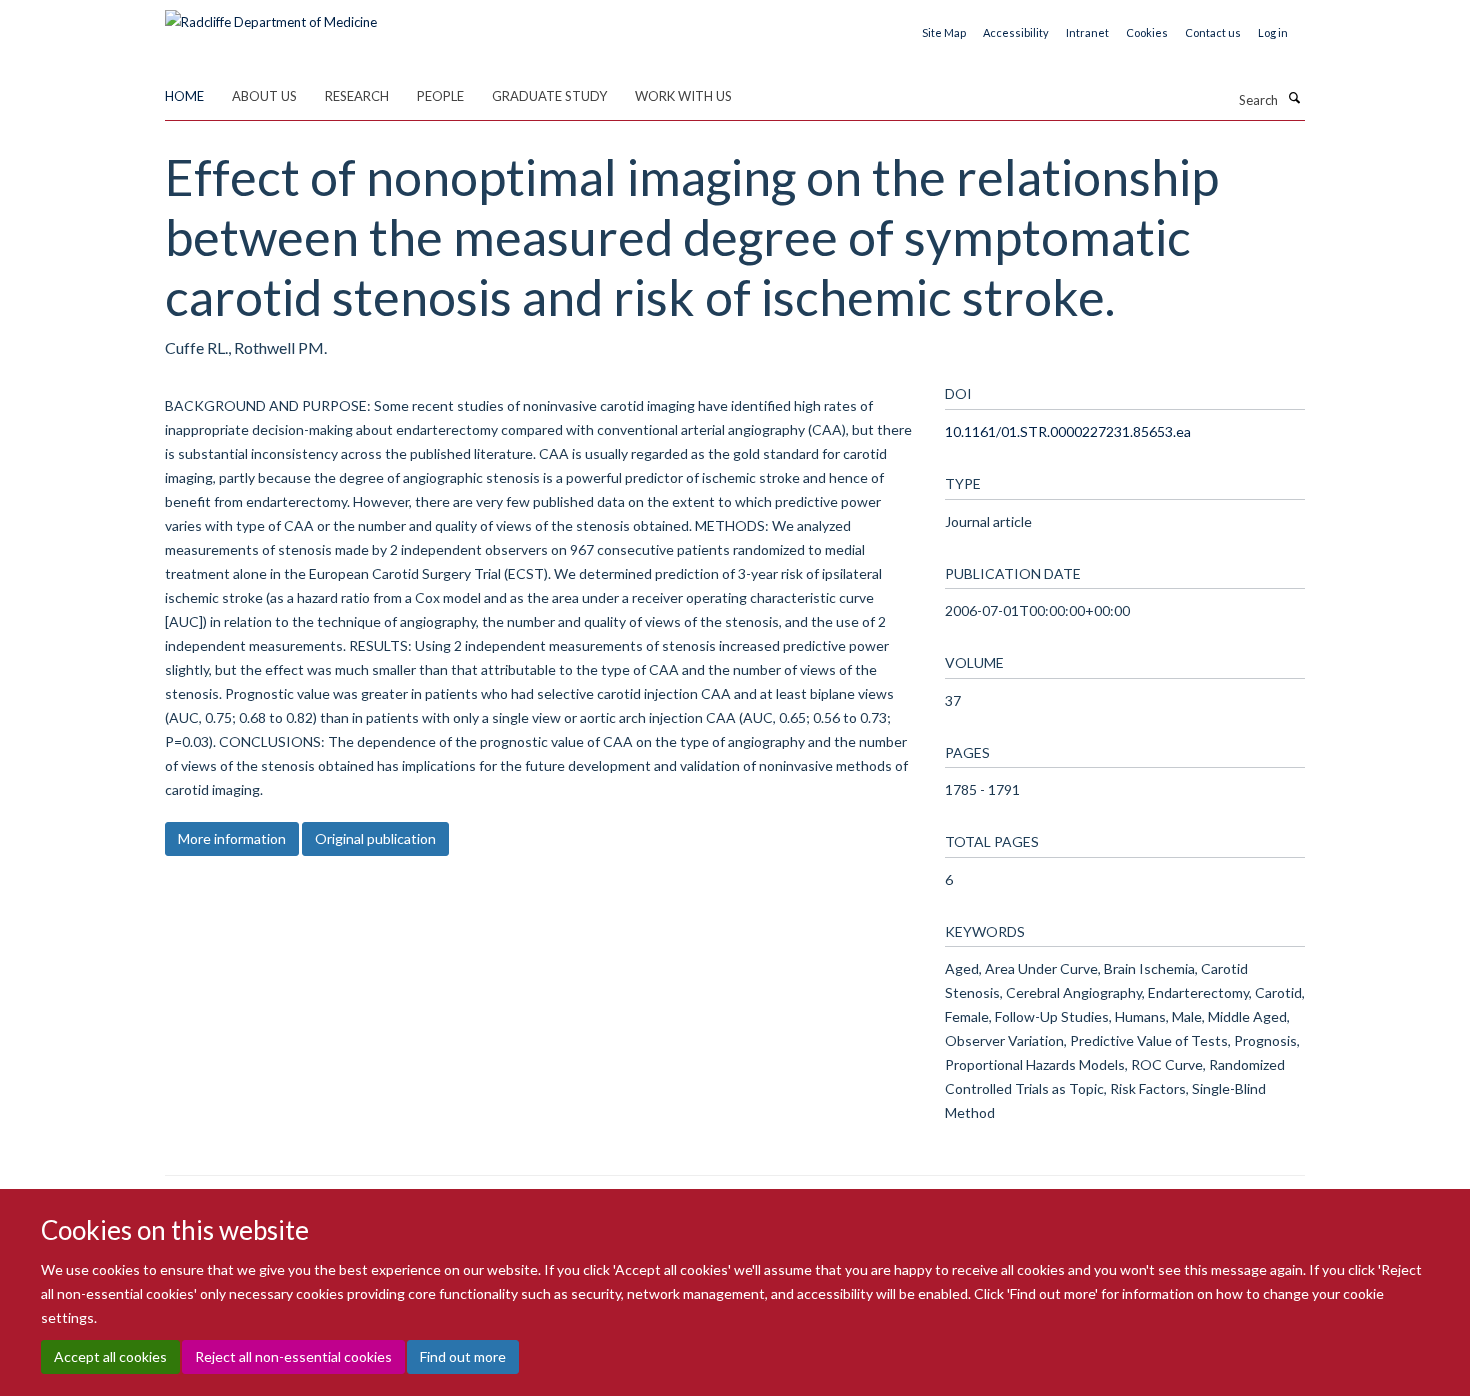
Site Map (944, 32)
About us (264, 96)
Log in (1273, 32)
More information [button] (232, 838)
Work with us (683, 96)
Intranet (1087, 32)
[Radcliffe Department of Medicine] (271, 15)
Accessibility (1016, 32)
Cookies (1147, 32)
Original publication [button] (375, 838)
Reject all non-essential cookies (293, 1356)
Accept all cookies (110, 1356)
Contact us (1213, 32)
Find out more (463, 1356)
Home (184, 96)
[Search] (1294, 98)
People (440, 96)
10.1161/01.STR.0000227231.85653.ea (1068, 431)
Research (357, 96)
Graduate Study (549, 96)
